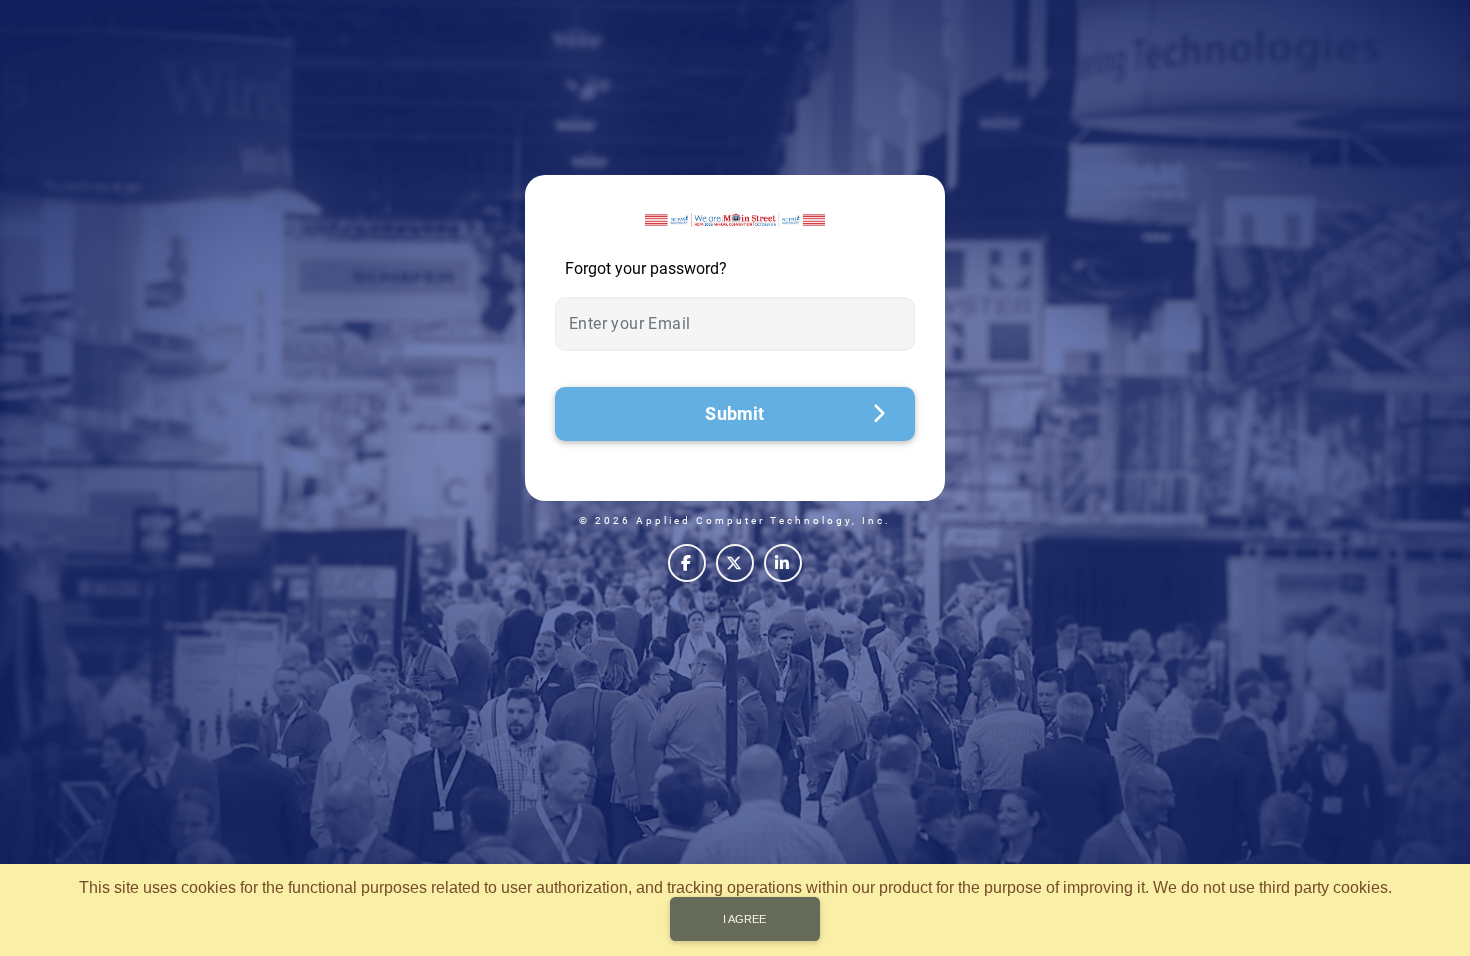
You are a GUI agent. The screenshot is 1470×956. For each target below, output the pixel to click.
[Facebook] (687, 563)
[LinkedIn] (783, 563)
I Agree (744, 919)
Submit (734, 413)
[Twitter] (735, 563)
